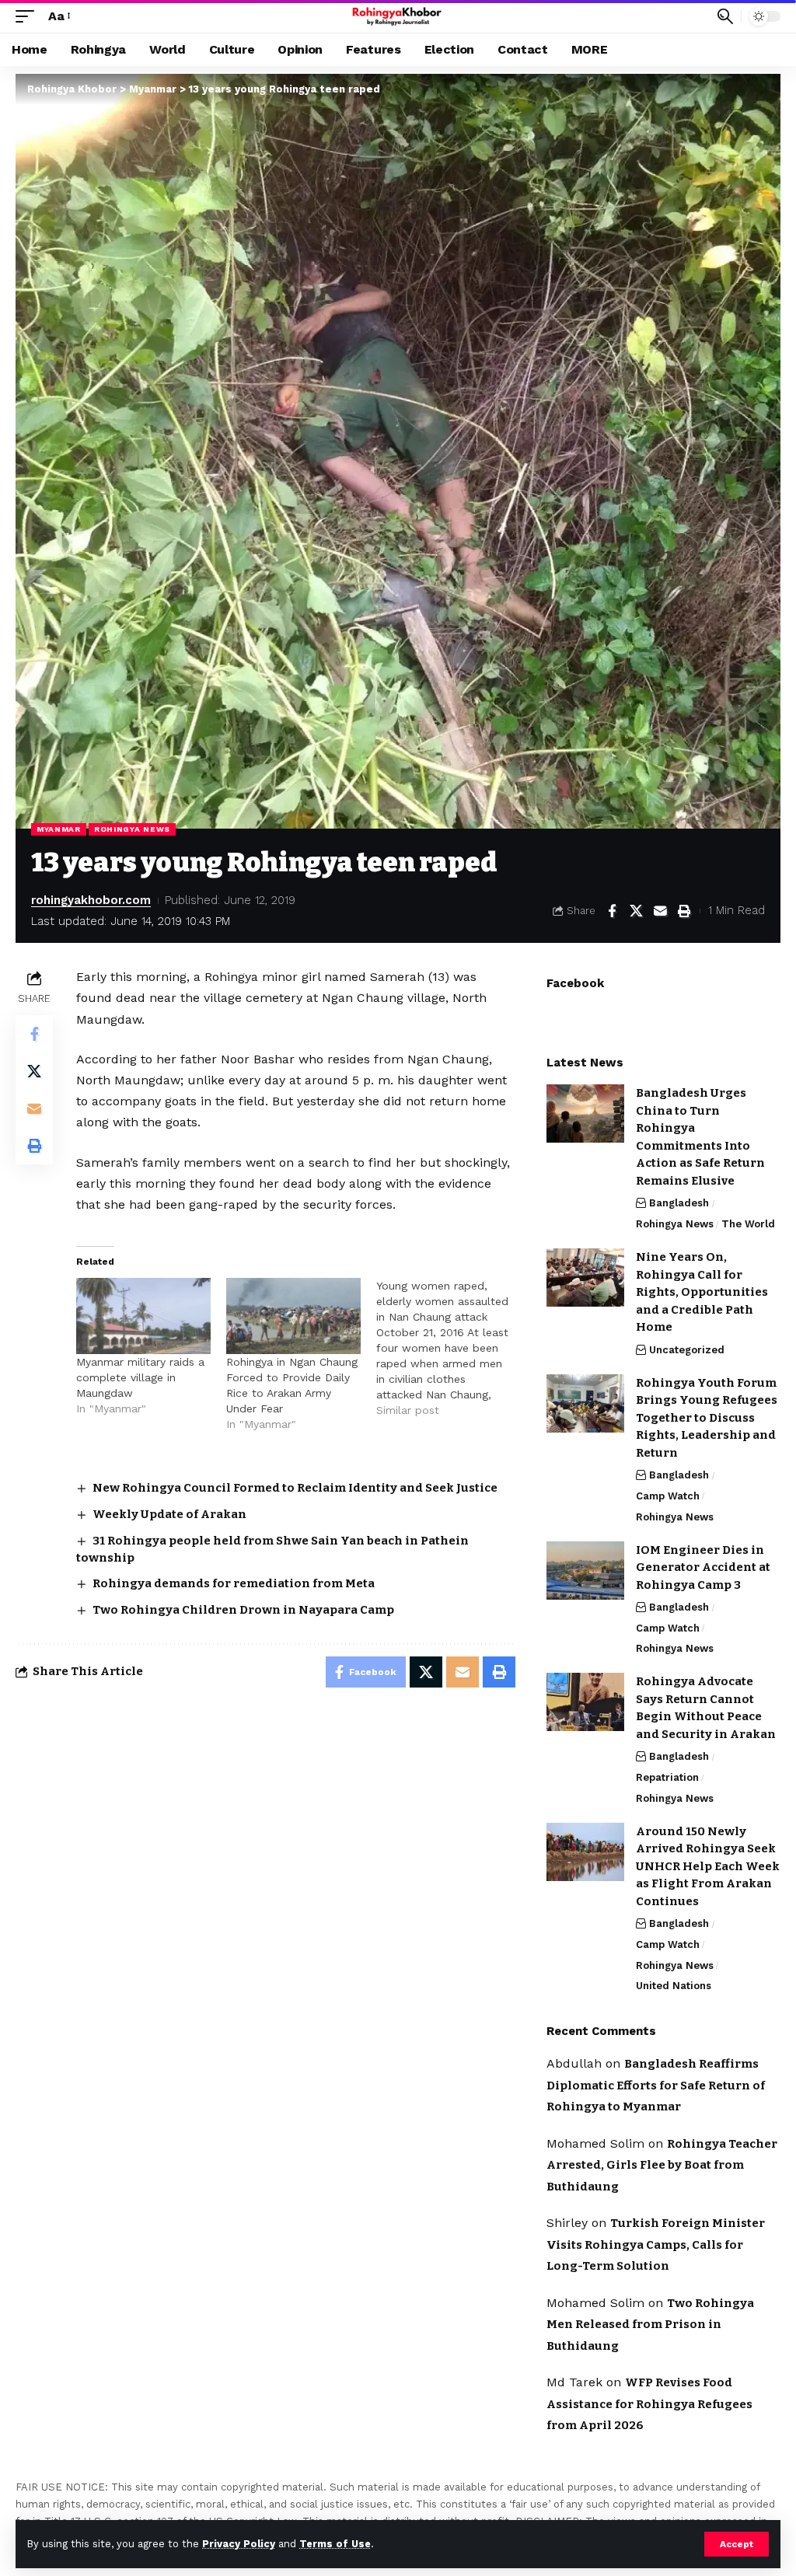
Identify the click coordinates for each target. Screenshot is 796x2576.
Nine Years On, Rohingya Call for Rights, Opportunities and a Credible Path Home (702, 1292)
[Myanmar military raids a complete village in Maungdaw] (143, 1316)
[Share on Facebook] (612, 911)
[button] (737, 2544)
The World (748, 1224)
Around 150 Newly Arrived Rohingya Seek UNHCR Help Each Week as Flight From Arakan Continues (708, 1866)
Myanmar (59, 829)
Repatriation (667, 1777)
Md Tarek (574, 2382)
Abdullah (574, 2063)
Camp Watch (668, 1496)
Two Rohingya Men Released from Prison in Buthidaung (650, 2325)
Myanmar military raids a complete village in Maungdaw (140, 1377)
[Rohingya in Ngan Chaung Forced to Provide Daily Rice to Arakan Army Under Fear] (293, 1316)
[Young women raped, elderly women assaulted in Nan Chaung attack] (451, 1348)
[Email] (660, 911)
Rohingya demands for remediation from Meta (234, 1583)
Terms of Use (335, 2544)
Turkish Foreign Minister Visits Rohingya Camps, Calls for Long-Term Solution (656, 2244)
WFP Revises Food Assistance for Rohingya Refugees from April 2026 (649, 2404)
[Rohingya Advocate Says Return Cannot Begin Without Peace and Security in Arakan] (585, 1702)
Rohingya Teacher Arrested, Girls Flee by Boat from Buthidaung (662, 2165)
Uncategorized (687, 1350)
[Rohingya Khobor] (398, 16)
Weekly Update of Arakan (169, 1514)
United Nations (674, 1986)
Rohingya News (132, 829)
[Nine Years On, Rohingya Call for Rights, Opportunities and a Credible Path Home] (585, 1278)
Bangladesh (679, 1203)
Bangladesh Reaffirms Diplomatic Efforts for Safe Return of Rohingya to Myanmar (656, 2085)
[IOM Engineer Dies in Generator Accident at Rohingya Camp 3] (585, 1571)
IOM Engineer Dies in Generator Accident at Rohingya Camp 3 (703, 1567)
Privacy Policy (239, 2544)
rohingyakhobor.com (91, 900)
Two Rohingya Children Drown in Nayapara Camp (243, 1610)
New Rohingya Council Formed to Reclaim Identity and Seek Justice (295, 1488)
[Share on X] (636, 911)
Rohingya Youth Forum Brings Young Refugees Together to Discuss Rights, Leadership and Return (707, 1418)
